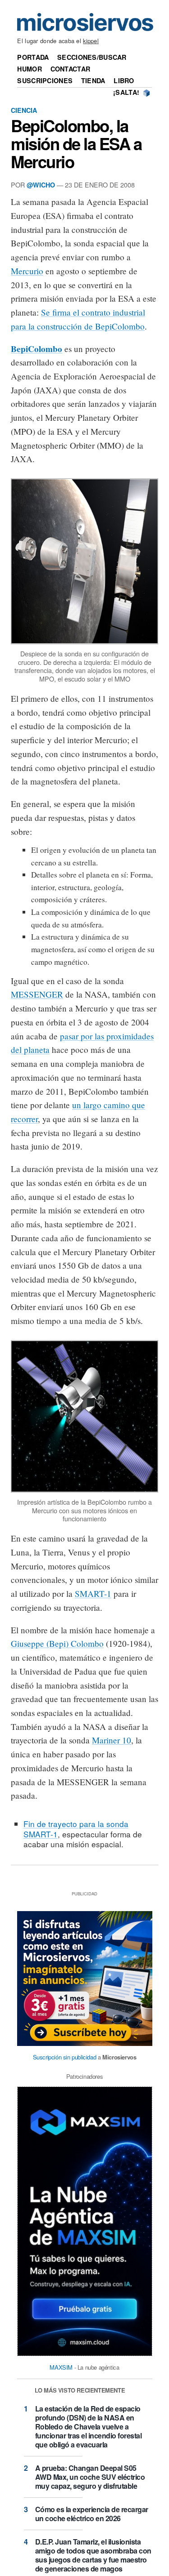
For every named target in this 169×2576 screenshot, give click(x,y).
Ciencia (24, 110)
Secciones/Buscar (92, 57)
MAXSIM (61, 2367)
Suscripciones (45, 80)
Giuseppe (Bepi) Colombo (57, 1643)
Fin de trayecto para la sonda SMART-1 (76, 1829)
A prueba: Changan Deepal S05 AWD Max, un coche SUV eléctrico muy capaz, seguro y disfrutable (90, 2477)
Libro (124, 80)
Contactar (71, 69)
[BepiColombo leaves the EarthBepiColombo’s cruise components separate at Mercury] (84, 644)
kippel (91, 41)
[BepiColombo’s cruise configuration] (84, 1493)
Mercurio (27, 271)
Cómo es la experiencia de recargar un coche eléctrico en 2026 (92, 2514)
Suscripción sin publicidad (65, 2057)
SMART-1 (93, 1593)
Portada (33, 57)
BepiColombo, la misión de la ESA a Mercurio (76, 143)
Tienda (93, 80)
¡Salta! (126, 92)
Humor (29, 69)
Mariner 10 (112, 1740)
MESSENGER (37, 994)
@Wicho (41, 185)
